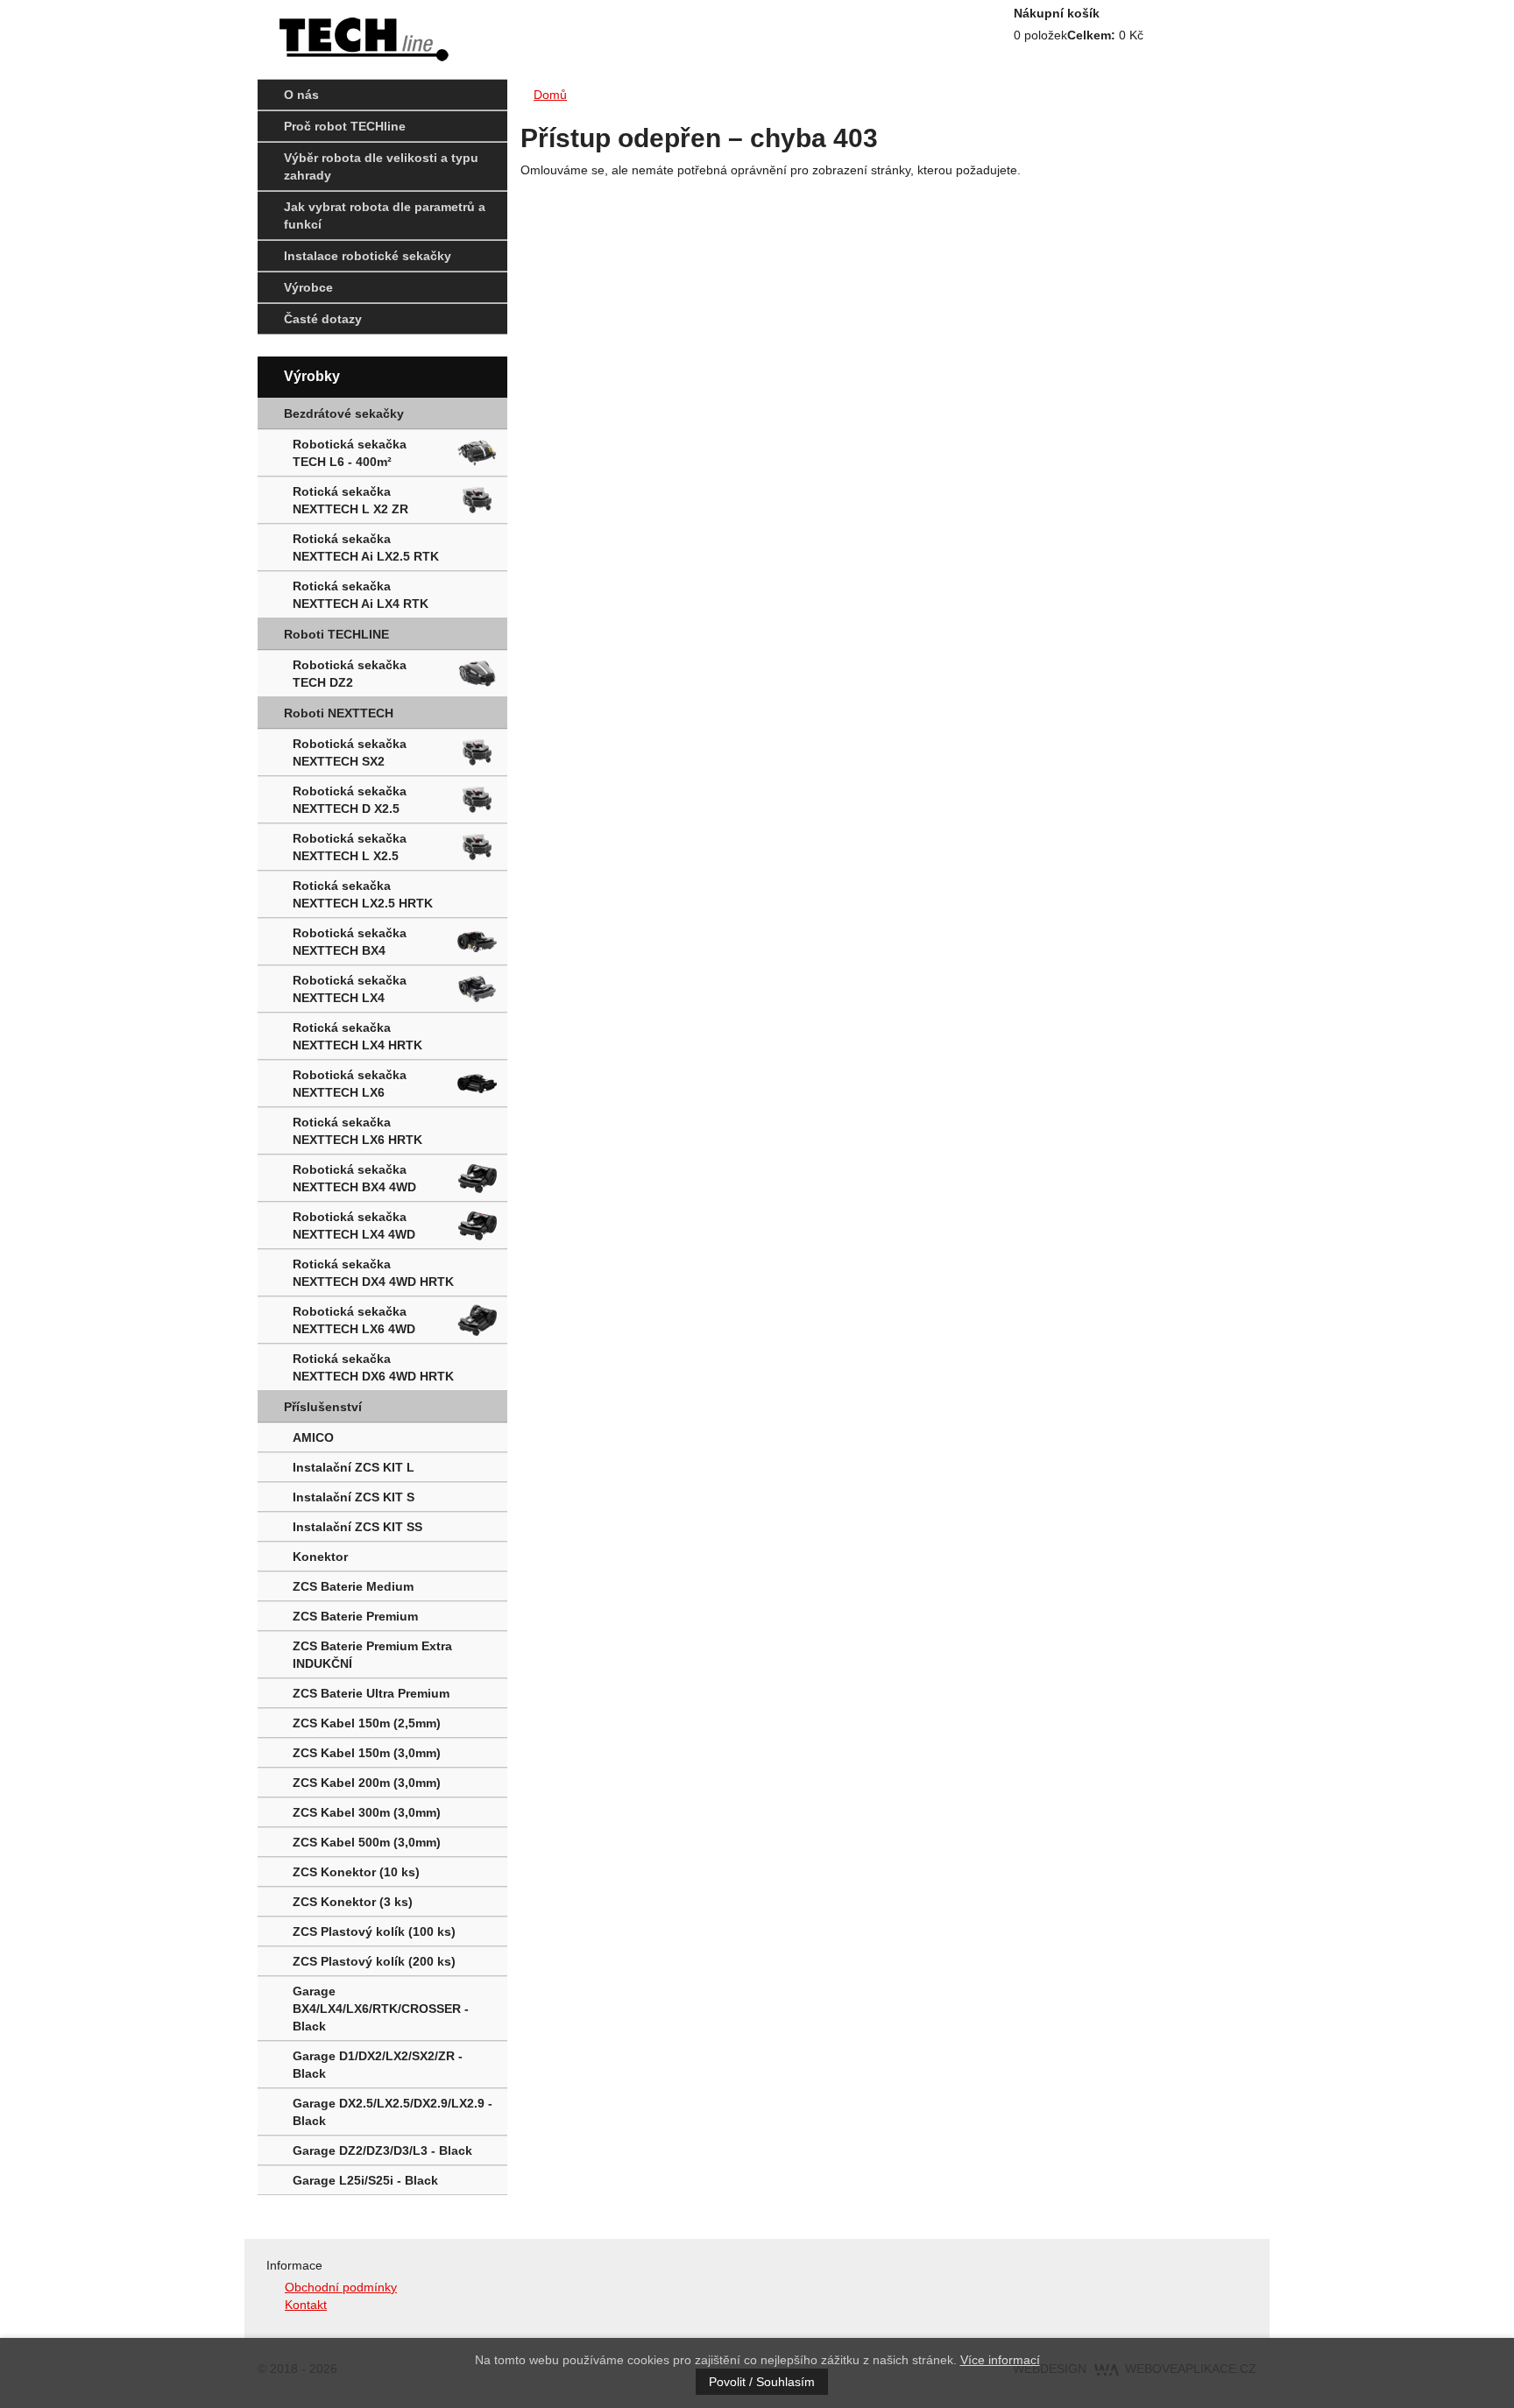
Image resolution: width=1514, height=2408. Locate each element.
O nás (301, 95)
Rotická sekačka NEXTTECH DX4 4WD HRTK (373, 1273)
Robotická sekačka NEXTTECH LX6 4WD (354, 1320)
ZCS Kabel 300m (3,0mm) (367, 1812)
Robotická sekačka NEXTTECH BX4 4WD (354, 1178)
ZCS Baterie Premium (355, 1616)
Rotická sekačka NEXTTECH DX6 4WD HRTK (373, 1367)
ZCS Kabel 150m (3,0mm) (367, 1753)
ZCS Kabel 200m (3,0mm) (367, 1783)
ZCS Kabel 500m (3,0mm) (367, 1842)
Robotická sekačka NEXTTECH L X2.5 (350, 847)
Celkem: (1091, 35)
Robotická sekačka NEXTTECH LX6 (350, 1084)
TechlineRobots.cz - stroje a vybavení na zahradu (356, 35)
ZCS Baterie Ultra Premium (371, 1693)
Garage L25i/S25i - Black (365, 2180)
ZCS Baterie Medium (353, 1586)
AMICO (313, 1437)
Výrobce (308, 287)
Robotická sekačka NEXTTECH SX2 (350, 752)
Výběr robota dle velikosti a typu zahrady (381, 166)
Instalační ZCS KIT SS (357, 1527)
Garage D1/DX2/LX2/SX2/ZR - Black (378, 2065)
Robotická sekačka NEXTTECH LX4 (350, 989)
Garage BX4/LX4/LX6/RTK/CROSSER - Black (381, 2009)
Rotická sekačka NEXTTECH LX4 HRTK (357, 1036)
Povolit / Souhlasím (762, 2382)
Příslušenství (323, 1407)
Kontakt (306, 2305)
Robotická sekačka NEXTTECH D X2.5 (350, 800)
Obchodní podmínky (341, 2287)
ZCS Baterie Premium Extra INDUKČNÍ (372, 1655)
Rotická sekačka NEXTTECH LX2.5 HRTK (363, 894)
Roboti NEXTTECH (339, 713)
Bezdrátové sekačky (344, 413)
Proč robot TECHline (345, 126)
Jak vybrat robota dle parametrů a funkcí (385, 215)
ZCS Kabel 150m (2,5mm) (367, 1723)
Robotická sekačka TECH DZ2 (350, 674)
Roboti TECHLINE (336, 634)
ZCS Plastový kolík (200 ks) (374, 1961)
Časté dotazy (323, 319)
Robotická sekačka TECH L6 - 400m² (350, 453)
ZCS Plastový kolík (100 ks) (374, 1931)
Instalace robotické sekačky (368, 256)
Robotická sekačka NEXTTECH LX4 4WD (354, 1225)
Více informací (1000, 2360)
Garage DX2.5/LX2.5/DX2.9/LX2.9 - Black (393, 2112)
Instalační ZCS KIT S (354, 1497)
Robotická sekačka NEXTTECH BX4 (350, 942)
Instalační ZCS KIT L (354, 1467)
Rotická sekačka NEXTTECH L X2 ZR (350, 500)
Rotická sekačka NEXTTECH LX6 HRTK (357, 1131)
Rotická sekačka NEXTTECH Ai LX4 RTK (361, 595)
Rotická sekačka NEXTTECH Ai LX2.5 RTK (366, 547)
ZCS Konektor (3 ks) (353, 1902)
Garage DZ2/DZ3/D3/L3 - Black (382, 2150)
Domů (550, 95)
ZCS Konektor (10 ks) (356, 1872)
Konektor (320, 1557)
